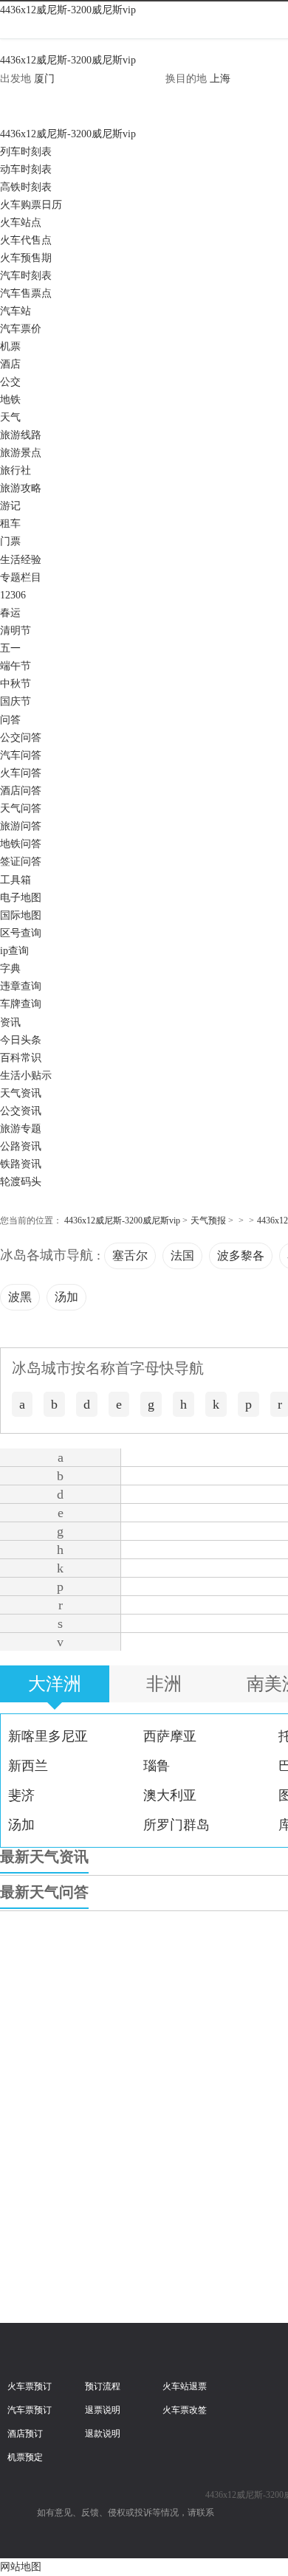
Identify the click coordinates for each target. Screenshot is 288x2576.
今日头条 (21, 1040)
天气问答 (21, 808)
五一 (10, 648)
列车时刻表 (26, 152)
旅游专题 (21, 1129)
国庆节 (16, 701)
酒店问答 (21, 791)
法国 (182, 1256)
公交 (10, 382)
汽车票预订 (30, 2410)
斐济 (21, 1795)
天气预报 (208, 1220)
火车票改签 (185, 2410)
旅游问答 (21, 826)
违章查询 (21, 986)
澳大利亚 (170, 1795)
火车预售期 (26, 258)
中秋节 (16, 684)
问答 (10, 720)
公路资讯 (21, 1146)
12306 (13, 595)
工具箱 (16, 880)
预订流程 (103, 2386)
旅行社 (16, 470)
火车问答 (21, 773)
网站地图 (21, 2567)
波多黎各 (241, 1256)
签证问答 (21, 861)
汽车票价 (21, 329)
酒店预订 (25, 2434)
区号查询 (21, 933)
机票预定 (25, 2457)
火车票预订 (30, 2386)
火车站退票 (185, 2386)
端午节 (16, 666)
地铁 (10, 400)
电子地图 (21, 898)
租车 (10, 524)
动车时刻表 (26, 169)
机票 (10, 346)
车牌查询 (21, 1004)
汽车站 (16, 311)
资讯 (10, 1022)
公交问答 (21, 738)
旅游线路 (21, 435)
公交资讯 (21, 1111)
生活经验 (21, 560)
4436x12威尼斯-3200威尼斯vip (68, 10)
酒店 (10, 364)
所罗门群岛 (176, 1825)
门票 (10, 541)
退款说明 (103, 2434)
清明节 (16, 631)
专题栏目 (21, 577)
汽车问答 (21, 755)
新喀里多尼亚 (48, 1736)
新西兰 (28, 1766)
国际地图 (21, 915)
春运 (10, 613)
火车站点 (21, 222)
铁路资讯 (21, 1164)
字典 (10, 968)
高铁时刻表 (26, 187)
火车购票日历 (31, 205)
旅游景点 (21, 453)
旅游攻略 (21, 488)
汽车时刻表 (26, 276)
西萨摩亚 (170, 1736)
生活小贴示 (26, 1075)
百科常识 (21, 1058)
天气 (10, 417)
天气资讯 (21, 1093)
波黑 (20, 1297)
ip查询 (14, 951)
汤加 (66, 1297)
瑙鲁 (157, 1766)
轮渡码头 (21, 1182)
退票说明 (103, 2410)
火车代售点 (26, 240)
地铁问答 (21, 844)
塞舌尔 (130, 1256)
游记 (10, 506)
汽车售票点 (26, 293)
